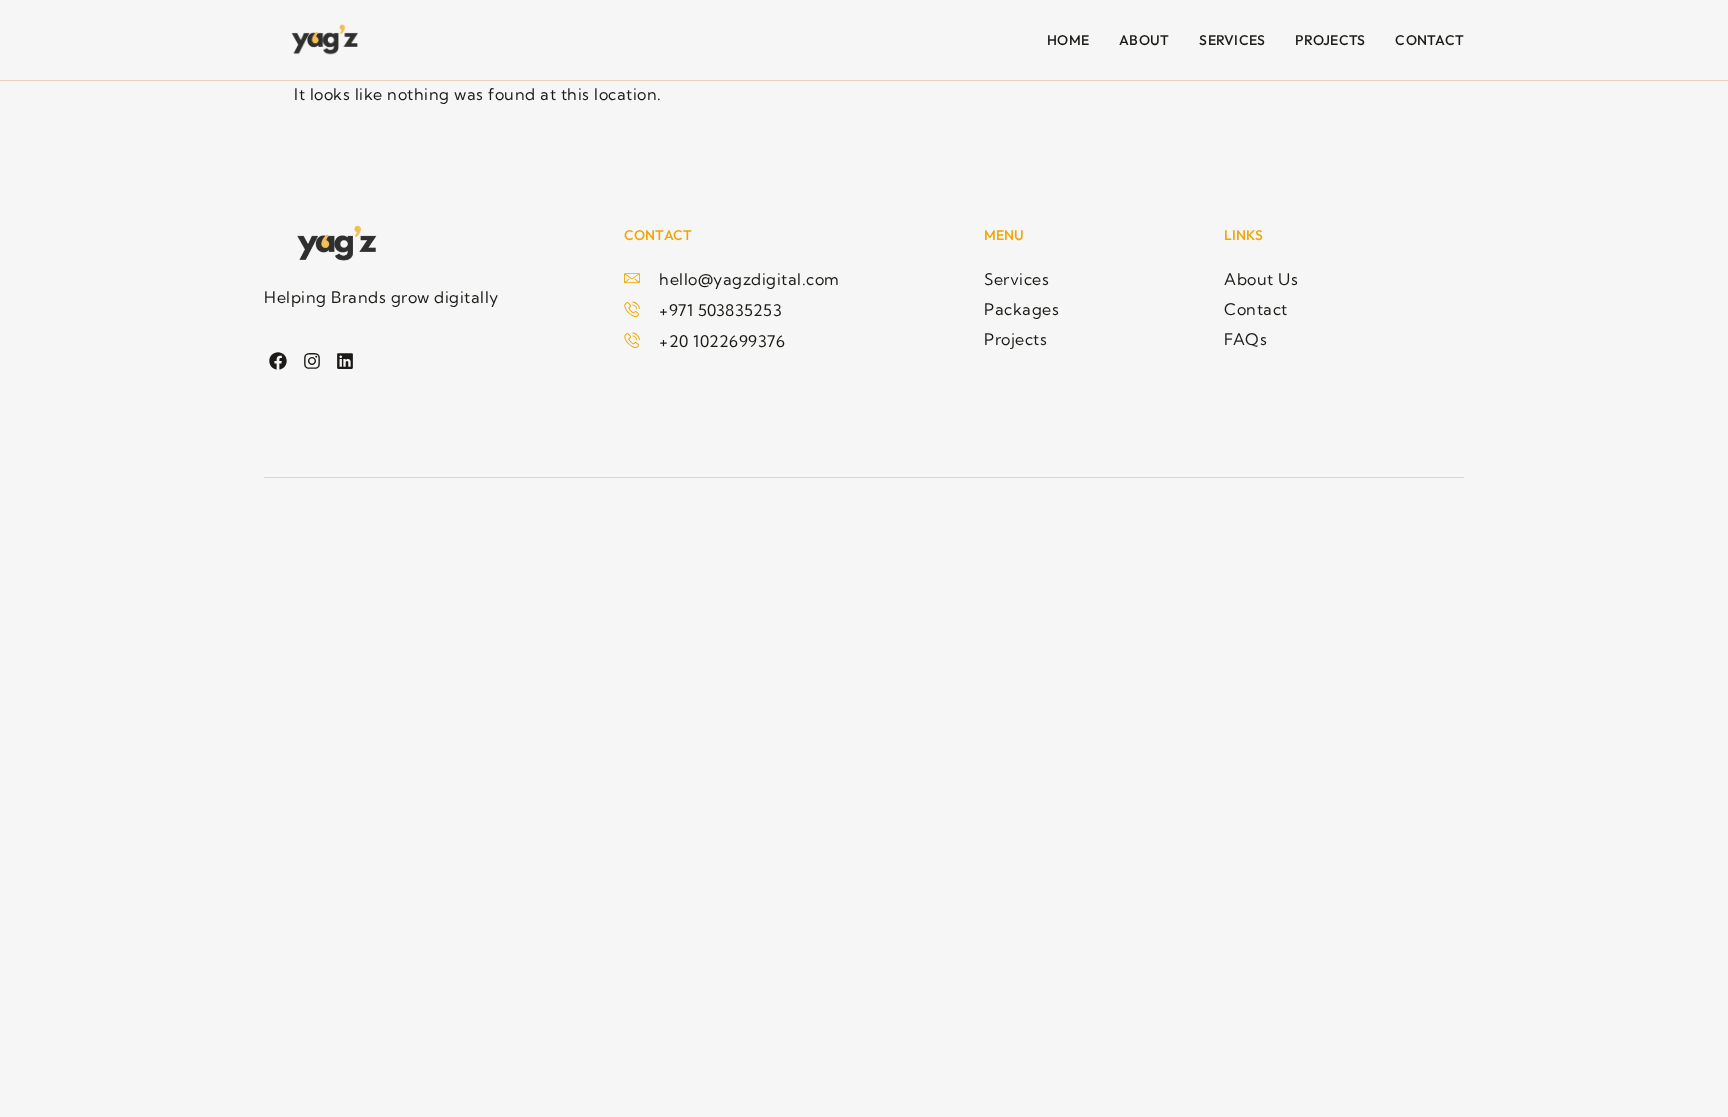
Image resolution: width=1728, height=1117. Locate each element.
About (1144, 40)
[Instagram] (311, 361)
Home (1068, 40)
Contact (1429, 40)
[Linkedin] (345, 361)
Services (1232, 40)
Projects (1330, 40)
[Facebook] (278, 361)
